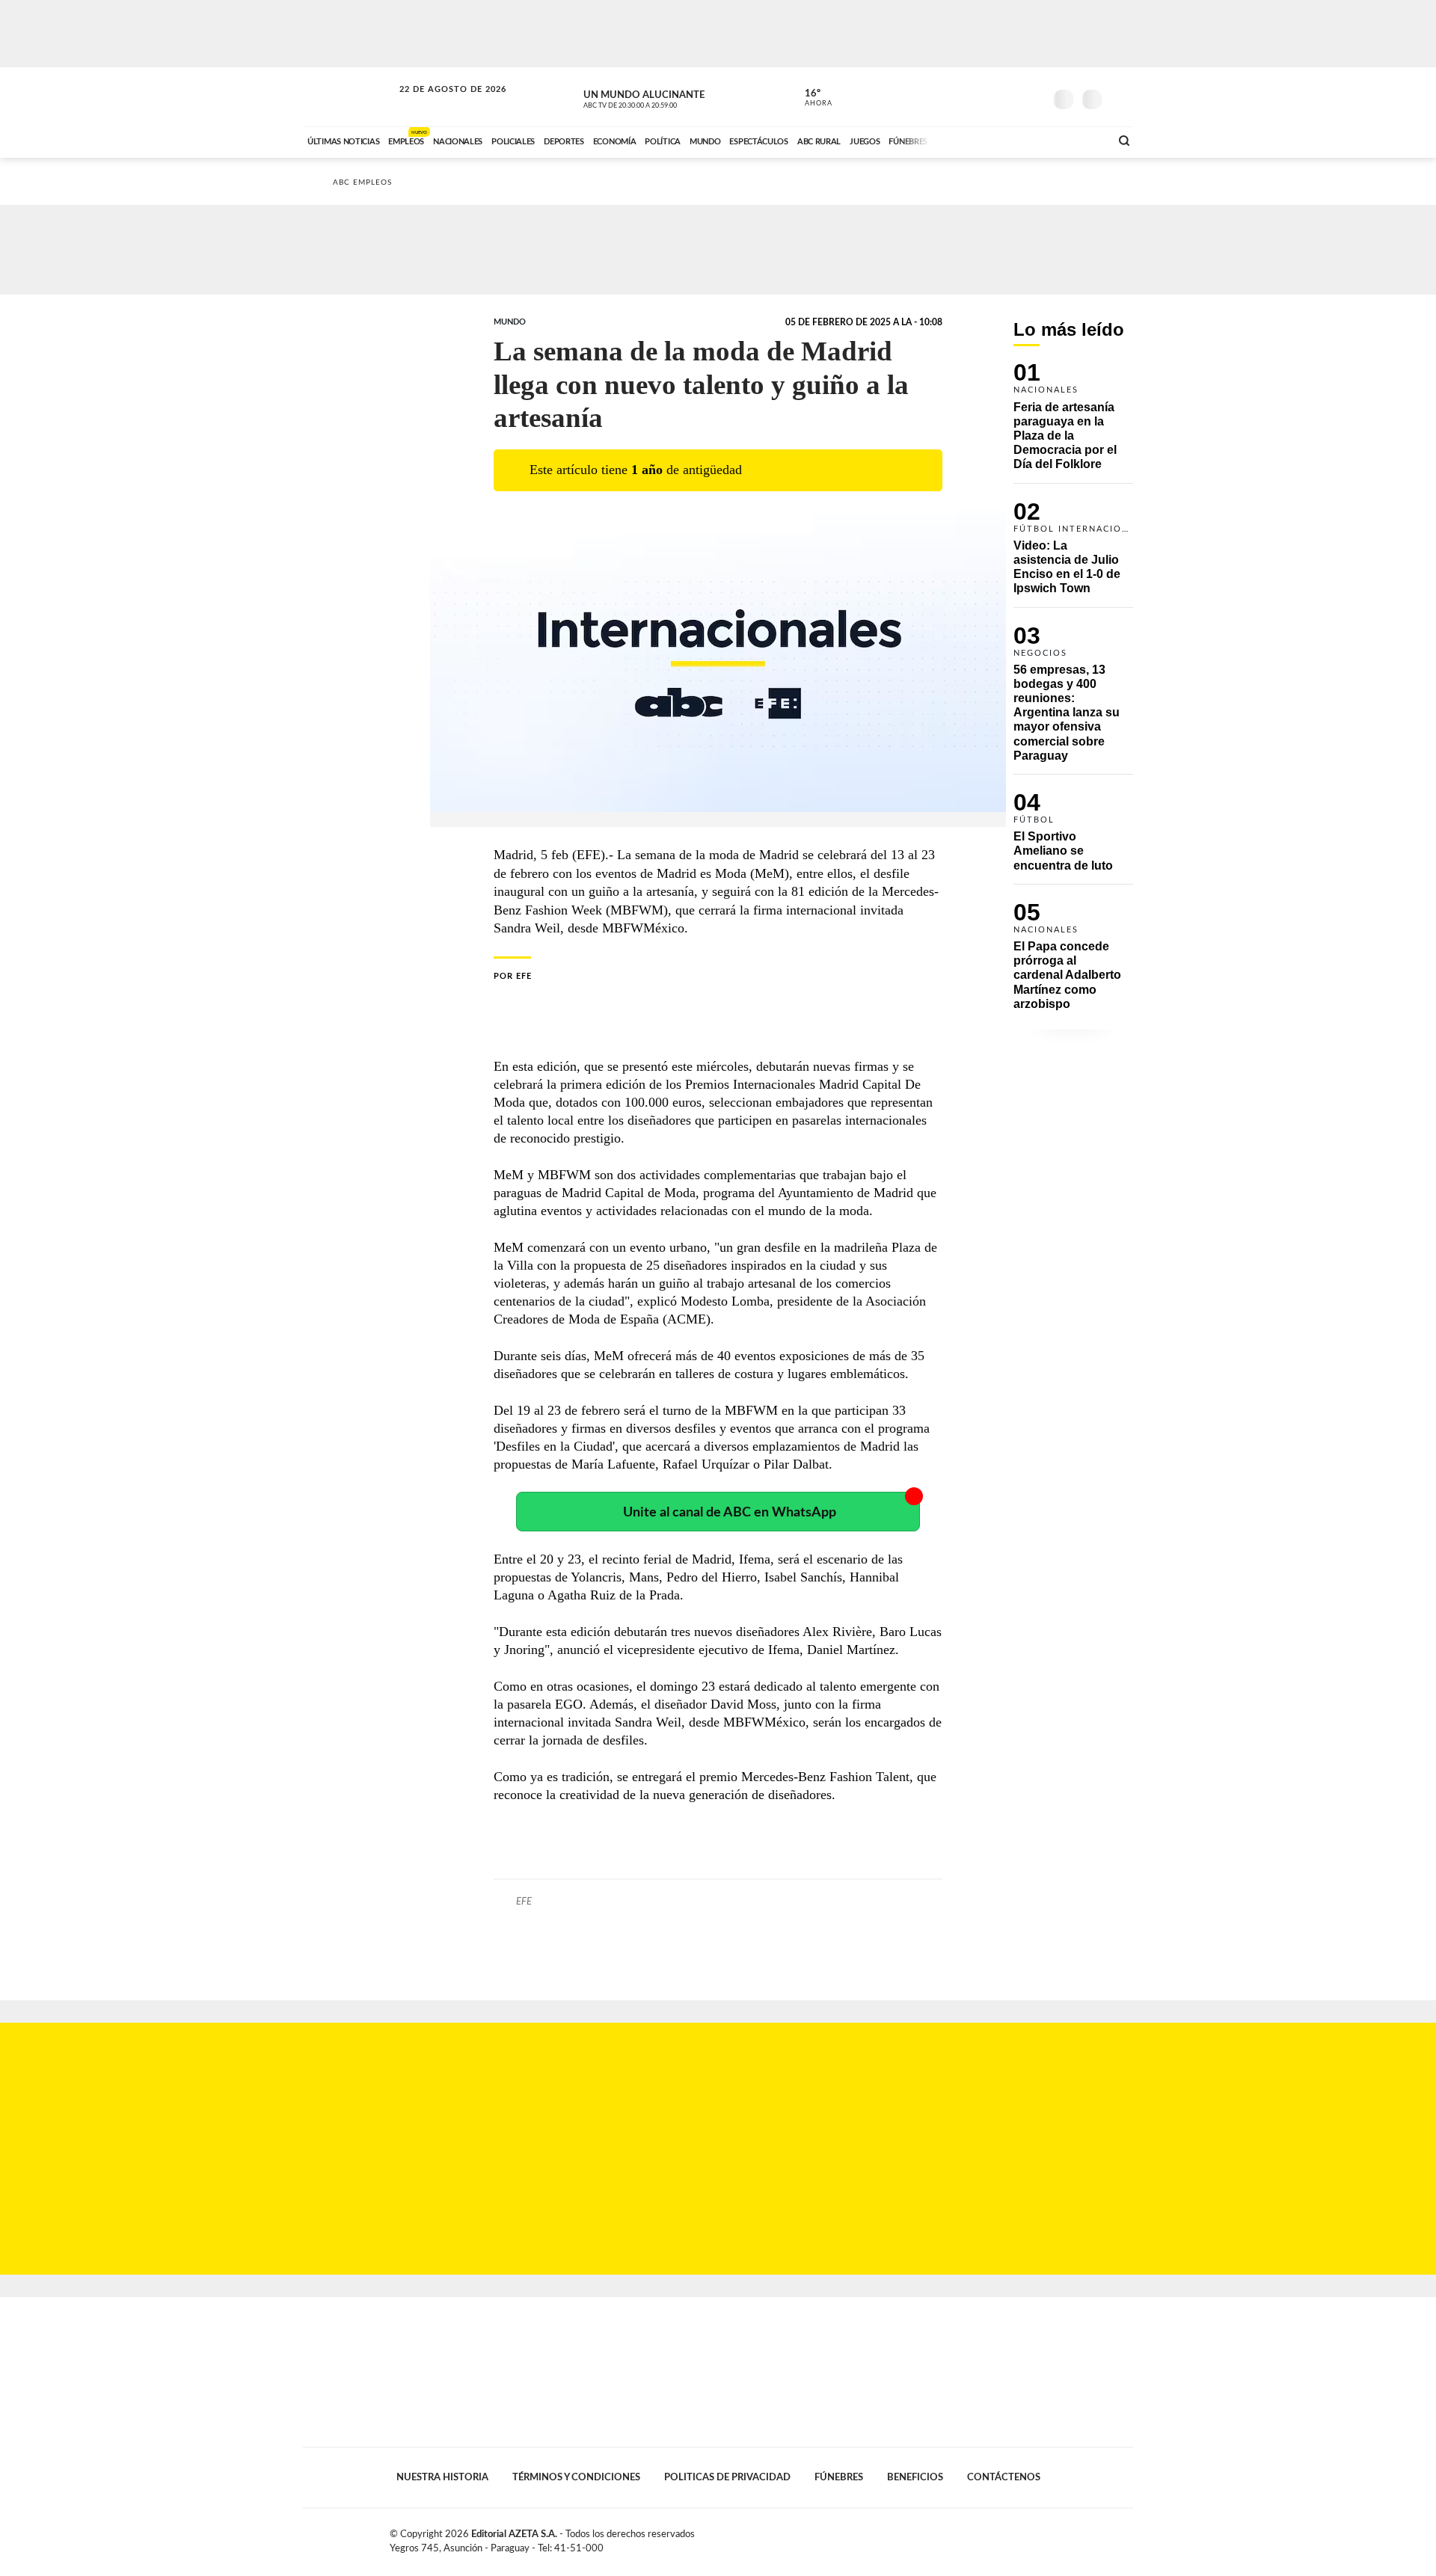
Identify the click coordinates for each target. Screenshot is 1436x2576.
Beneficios (915, 2477)
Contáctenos (1004, 2477)
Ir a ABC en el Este (439, 104)
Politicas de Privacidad (727, 2477)
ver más (810, 98)
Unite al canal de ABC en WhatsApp (730, 1512)
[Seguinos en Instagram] (1033, 96)
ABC (349, 97)
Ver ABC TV (658, 97)
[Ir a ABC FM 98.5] (1079, 140)
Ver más (1073, 423)
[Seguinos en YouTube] (1010, 96)
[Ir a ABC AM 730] (1019, 140)
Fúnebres (839, 2477)
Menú (1120, 98)
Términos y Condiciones (576, 2477)
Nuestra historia (442, 2477)
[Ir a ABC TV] (978, 140)
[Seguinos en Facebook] (966, 96)
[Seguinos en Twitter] (988, 96)
